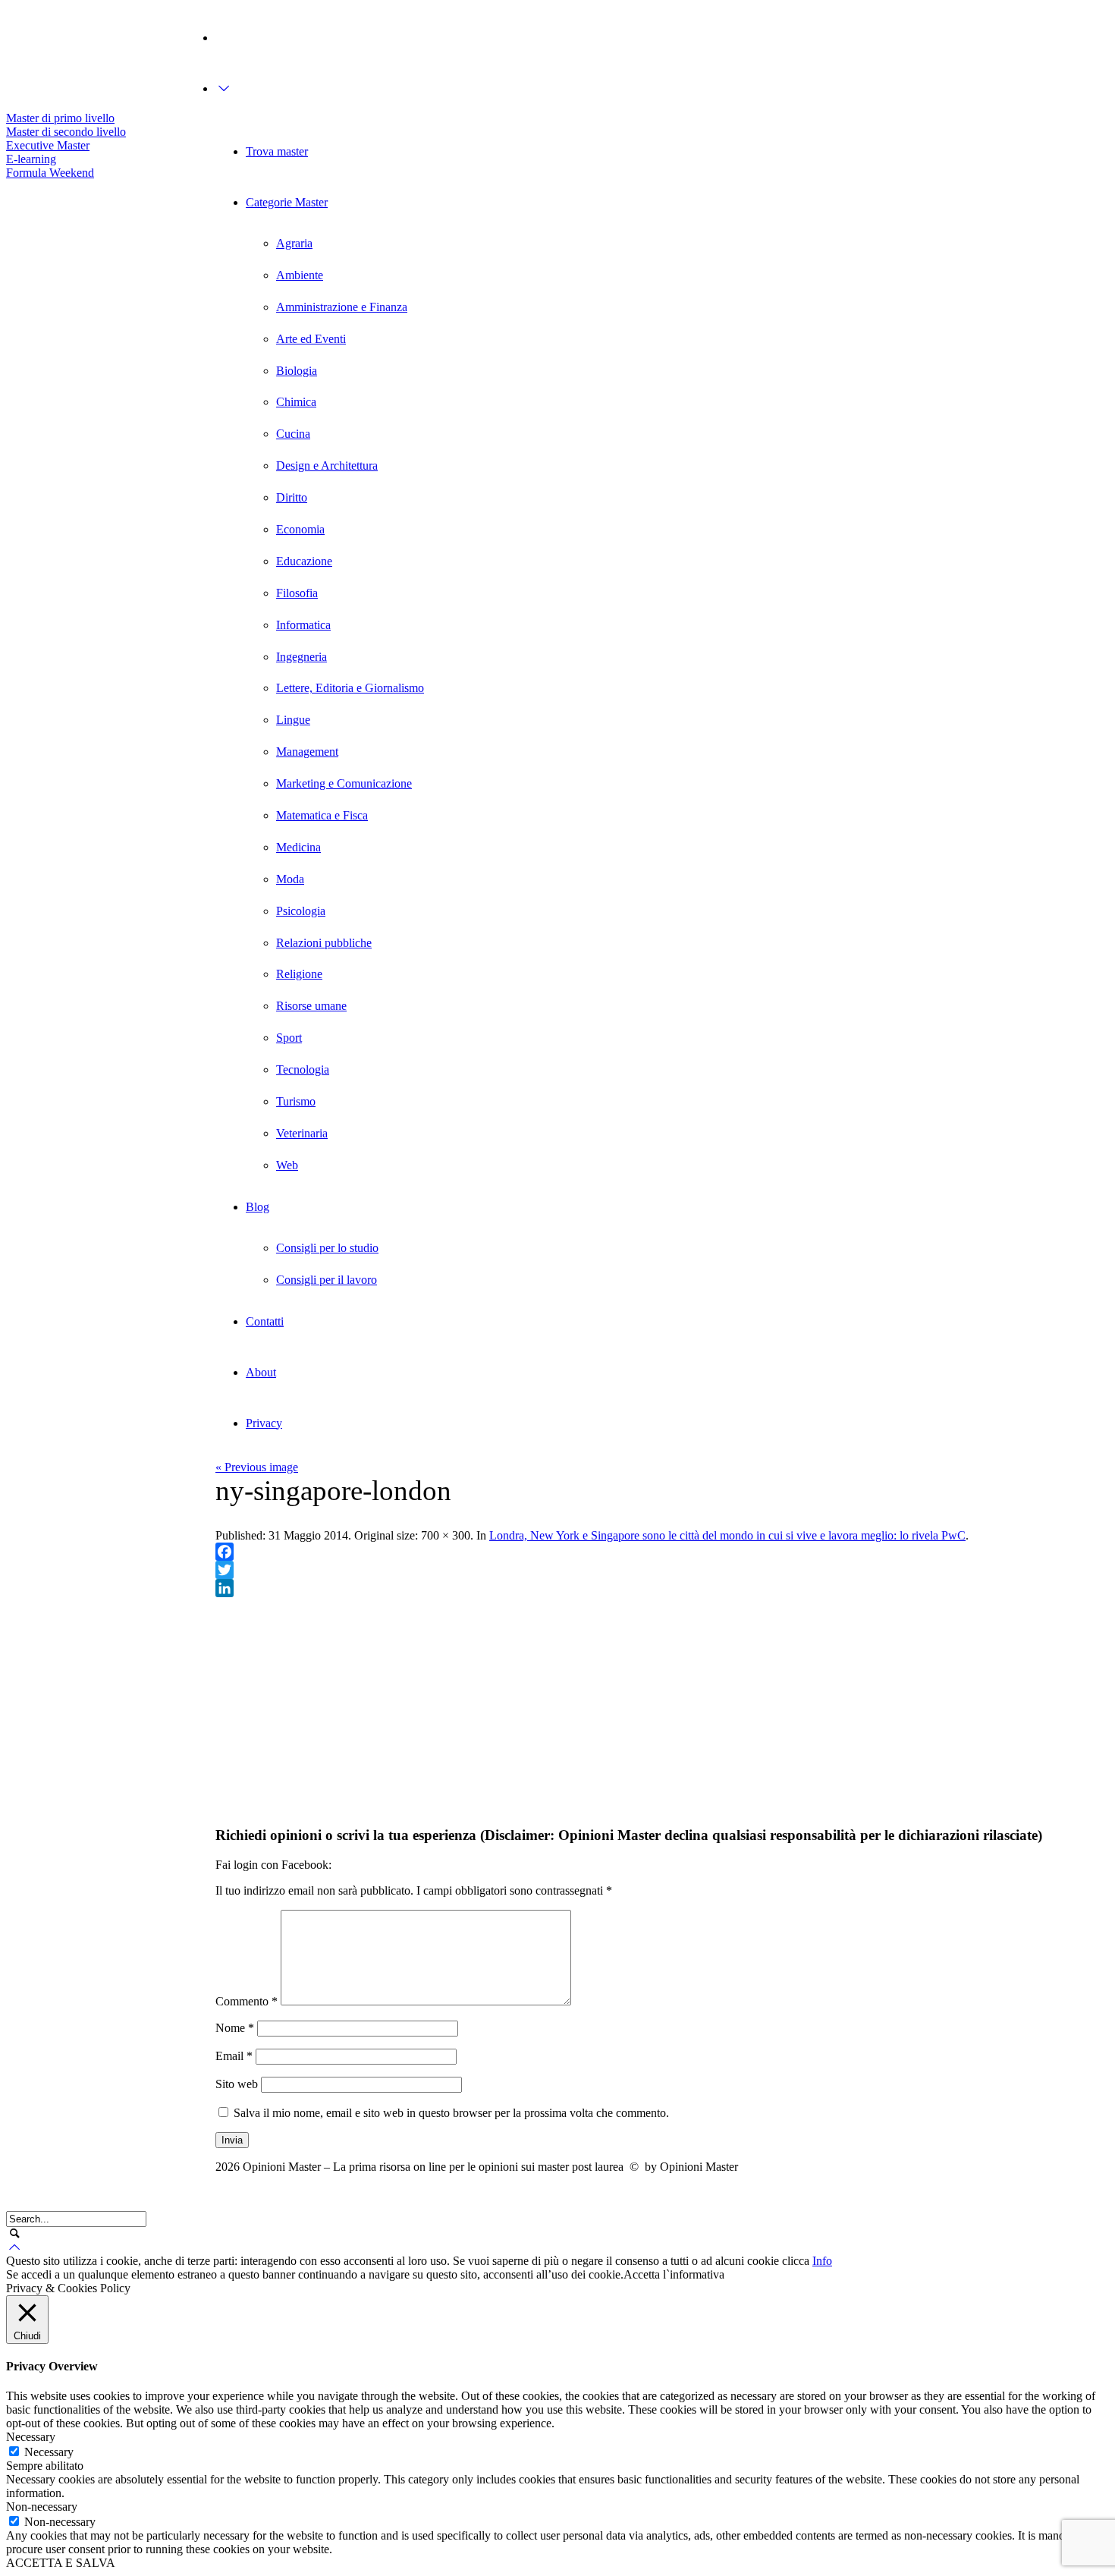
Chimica (296, 402)
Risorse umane (311, 1006)
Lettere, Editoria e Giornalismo (350, 688)
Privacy (264, 1423)
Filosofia (297, 593)
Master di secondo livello (66, 132)
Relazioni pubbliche (324, 943)
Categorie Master (287, 202)
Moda (290, 879)
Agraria (294, 243)
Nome (235, 2028)
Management (307, 752)
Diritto (292, 497)
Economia (300, 529)
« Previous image (257, 1467)
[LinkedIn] (662, 1588)
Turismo (296, 1101)
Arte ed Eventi (311, 339)
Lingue (293, 720)
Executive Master (48, 145)
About (261, 1372)
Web (287, 1165)
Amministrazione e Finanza (342, 307)
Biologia (297, 371)
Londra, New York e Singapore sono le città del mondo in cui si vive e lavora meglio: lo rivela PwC (727, 1535)
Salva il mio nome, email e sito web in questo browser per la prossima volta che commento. (451, 2113)
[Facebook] (14, 60)
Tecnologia (303, 1069)
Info (822, 2261)
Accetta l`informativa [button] (674, 2274)
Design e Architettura (327, 466)
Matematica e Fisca (322, 815)
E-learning (31, 159)
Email (234, 2056)
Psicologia (301, 911)
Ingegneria (302, 657)
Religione (299, 974)
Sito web (237, 2084)
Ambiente (300, 275)
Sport (289, 1038)
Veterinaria (302, 1133)
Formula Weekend (50, 173)
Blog (258, 1207)
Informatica (303, 625)
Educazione (304, 561)
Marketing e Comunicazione (344, 783)
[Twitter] (14, 32)
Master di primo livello (60, 118)
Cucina (293, 434)
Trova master (277, 151)
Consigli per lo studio (327, 1248)
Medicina (298, 847)
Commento (247, 2001)
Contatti (265, 1321)
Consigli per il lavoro (327, 1280)
